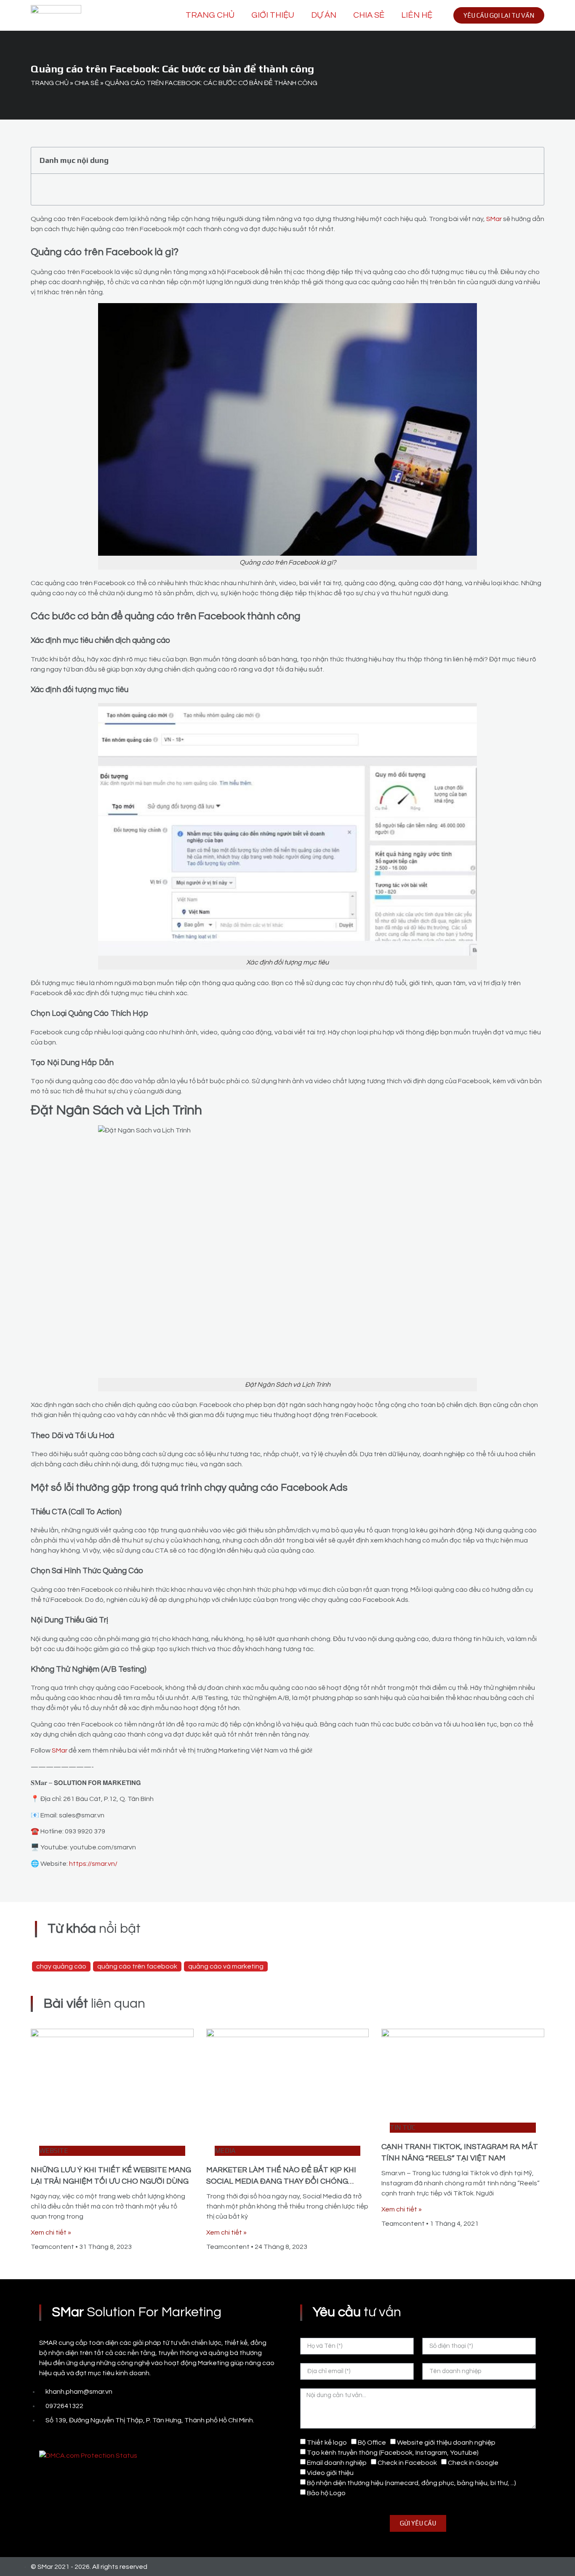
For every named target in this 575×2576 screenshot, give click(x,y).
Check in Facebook (407, 2463)
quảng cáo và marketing (226, 1966)
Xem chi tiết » (51, 2232)
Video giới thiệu (330, 2473)
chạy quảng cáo (61, 1966)
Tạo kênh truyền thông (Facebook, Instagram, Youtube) (393, 2453)
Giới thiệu (273, 15)
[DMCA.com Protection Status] (88, 2456)
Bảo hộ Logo (326, 2493)
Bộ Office (372, 2443)
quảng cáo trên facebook (137, 1966)
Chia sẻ (369, 15)
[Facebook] (43, 2438)
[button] (533, 160)
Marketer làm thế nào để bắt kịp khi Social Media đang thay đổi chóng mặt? (281, 2181)
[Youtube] (62, 2438)
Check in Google (473, 2463)
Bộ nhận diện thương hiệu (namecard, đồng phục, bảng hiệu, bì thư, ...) (411, 2483)
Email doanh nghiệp (337, 2463)
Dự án (324, 15)
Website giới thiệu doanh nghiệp (446, 2443)
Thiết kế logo (327, 2443)
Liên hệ (417, 15)
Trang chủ (210, 15)
